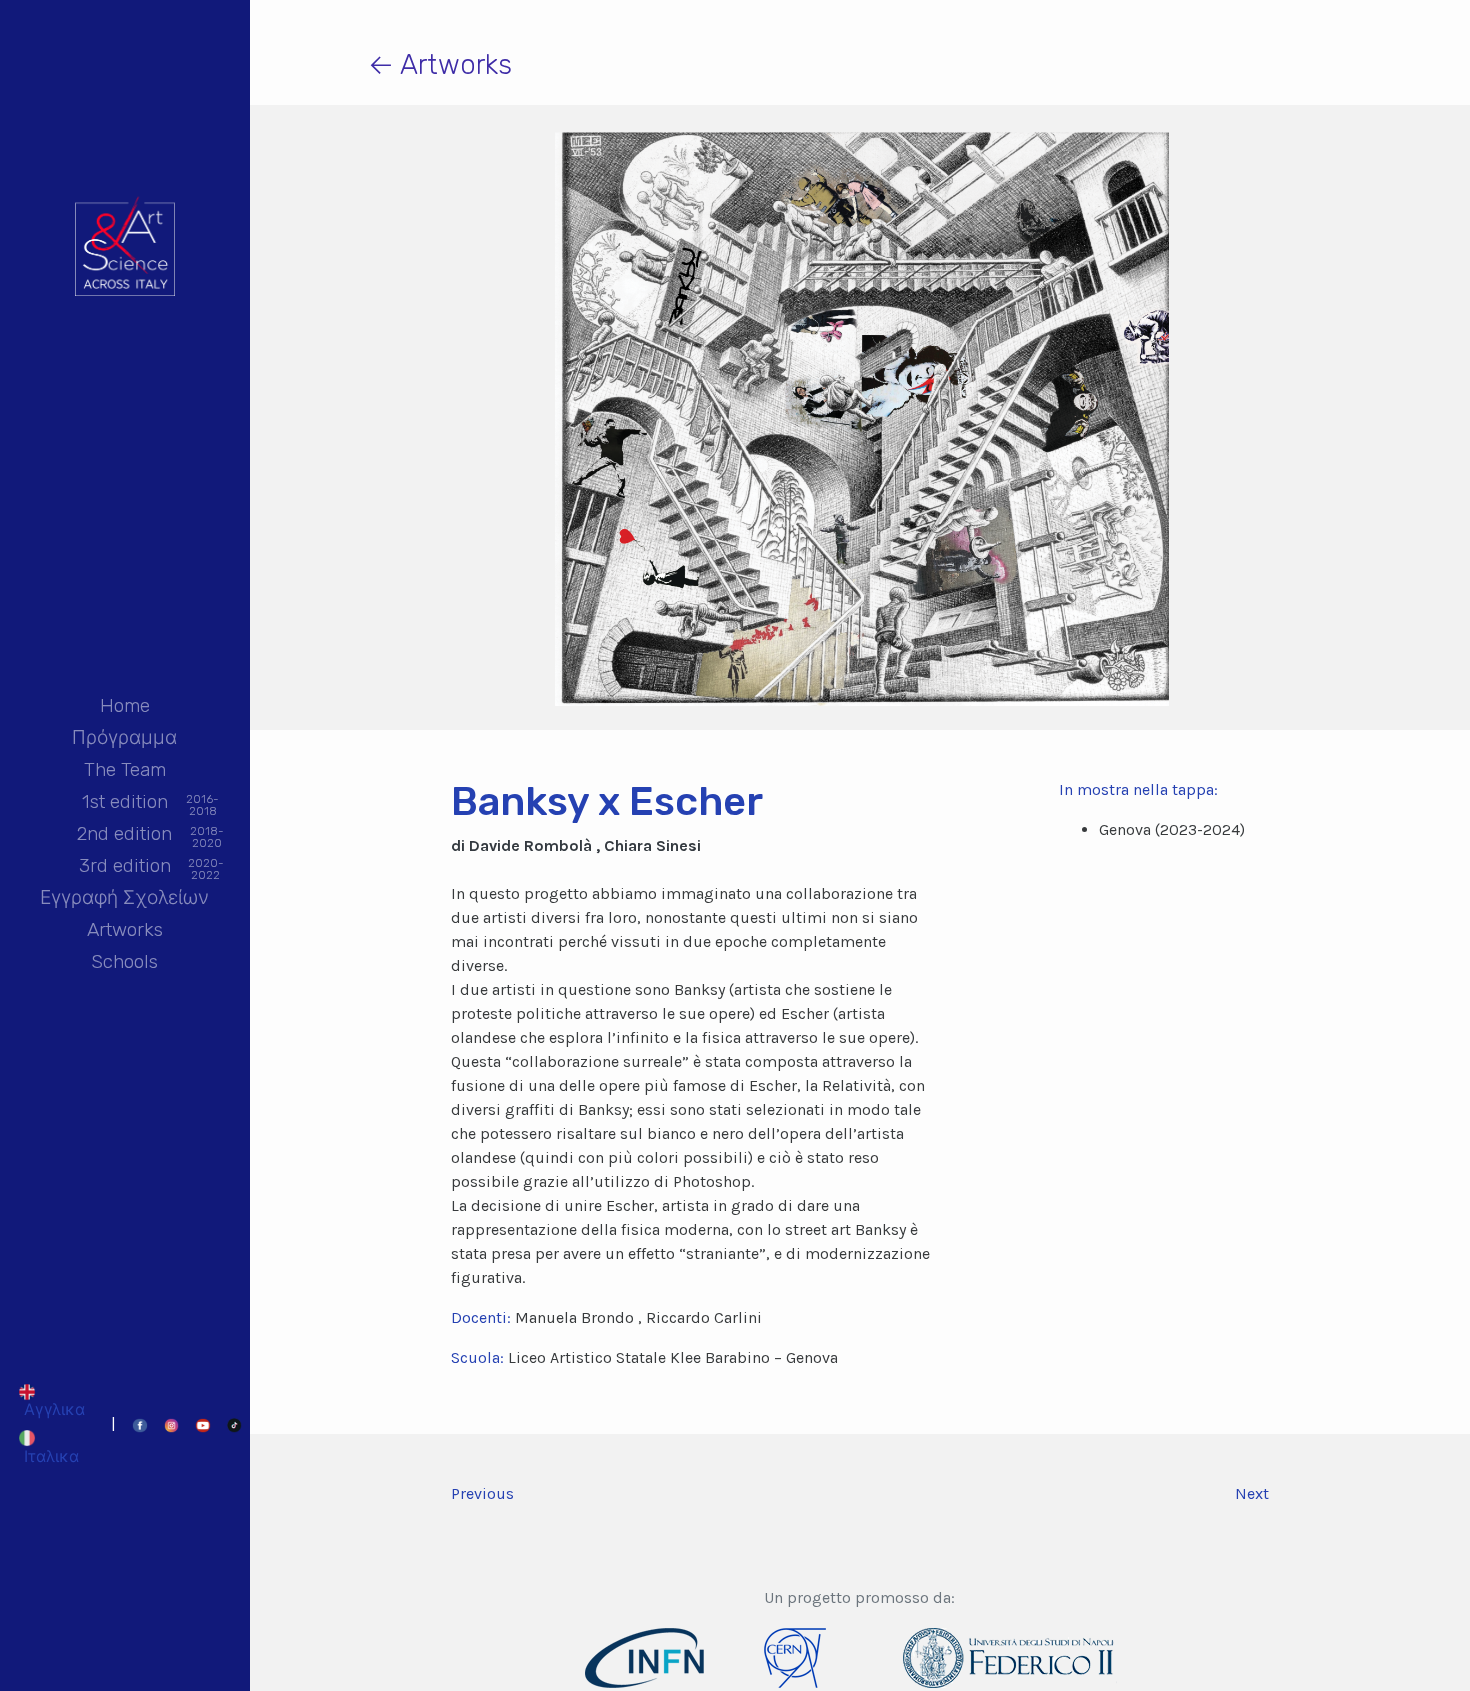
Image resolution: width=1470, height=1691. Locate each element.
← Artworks (440, 64)
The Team (125, 769)
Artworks (125, 929)
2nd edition (124, 835)
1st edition (125, 803)
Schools (124, 961)
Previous (482, 1493)
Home (125, 705)
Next (1252, 1493)
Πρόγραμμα (124, 737)
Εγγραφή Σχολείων (124, 897)
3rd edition (125, 867)
